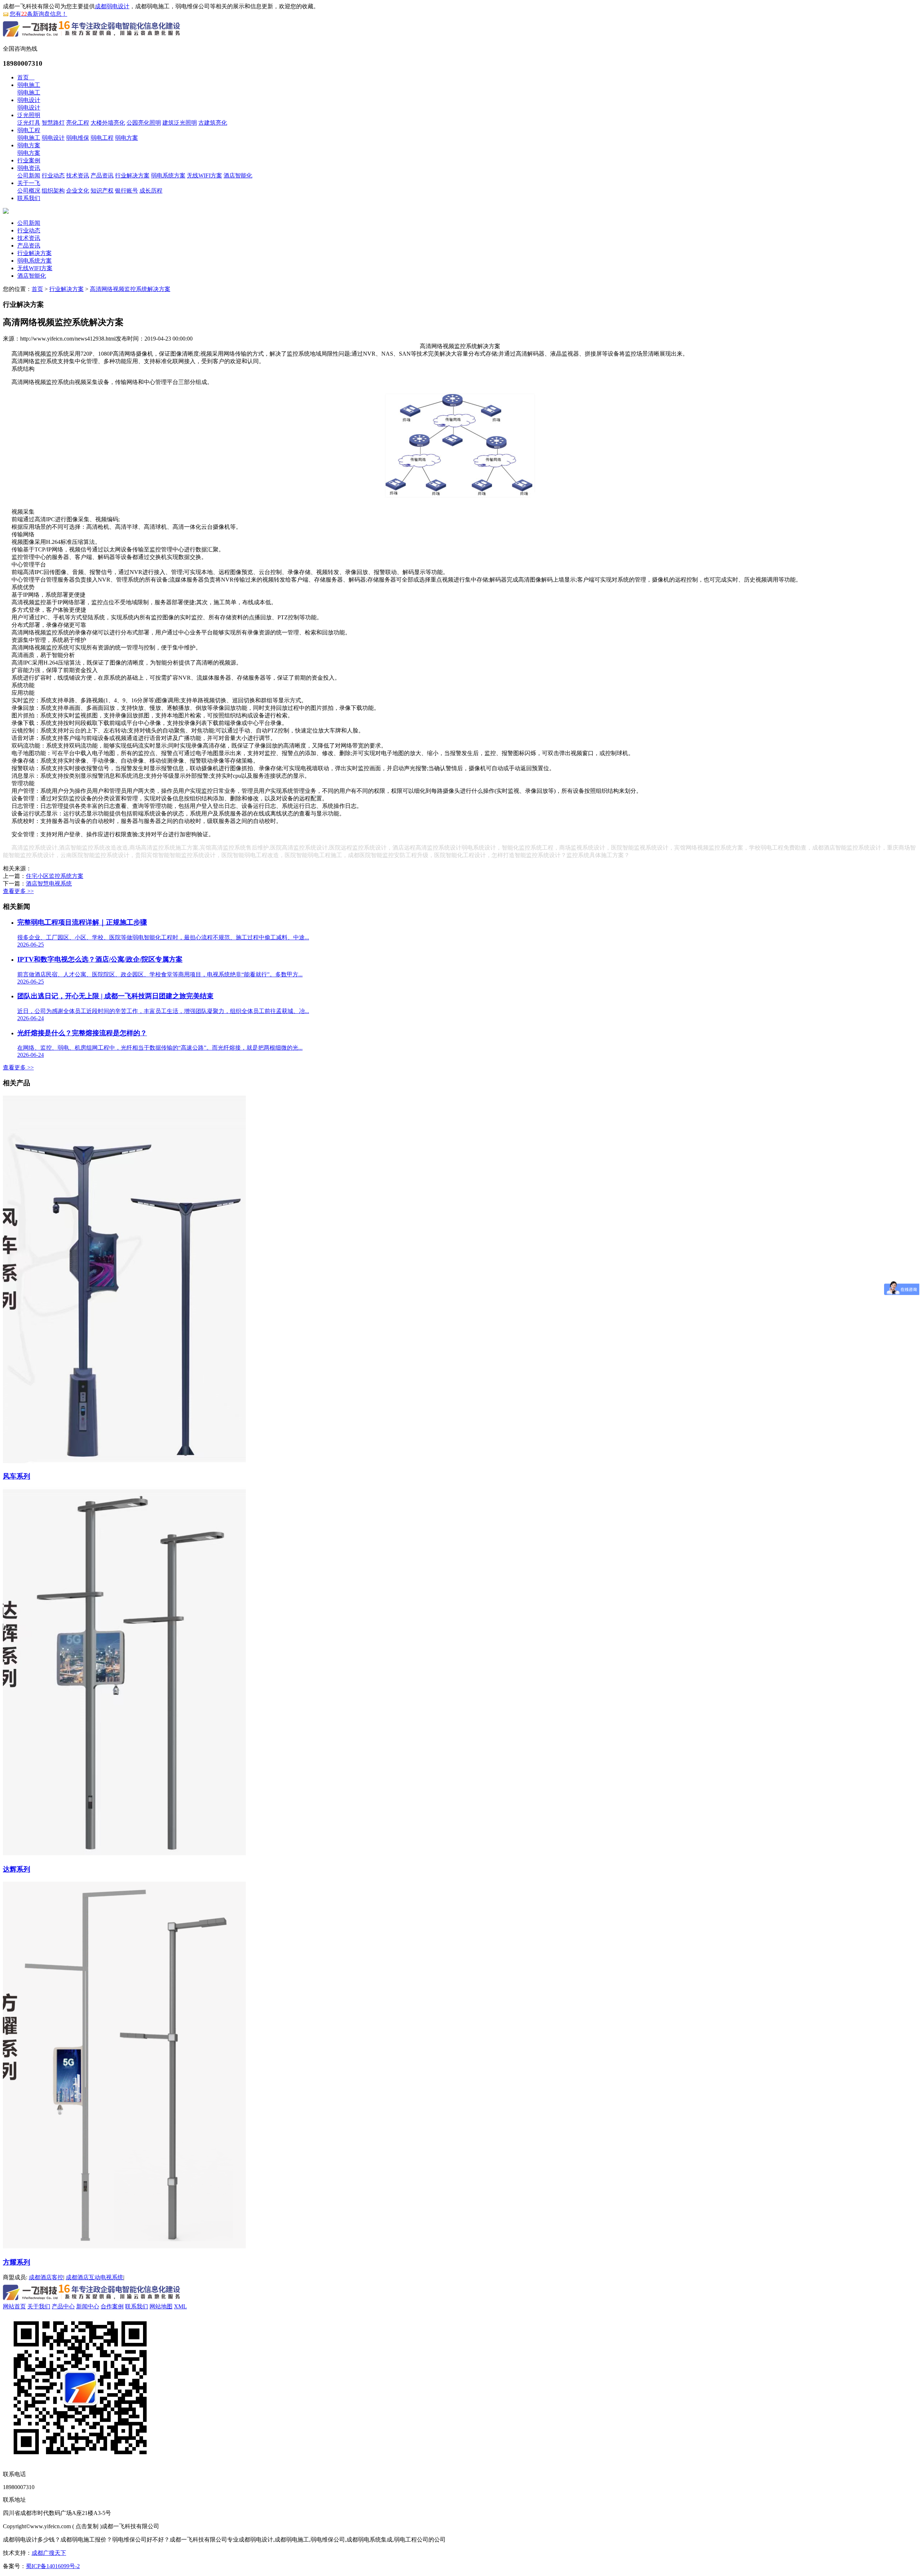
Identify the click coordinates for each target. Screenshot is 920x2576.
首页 (26, 77)
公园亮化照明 (144, 123)
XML (180, 2306)
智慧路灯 (53, 123)
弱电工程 (29, 130)
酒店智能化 (238, 175)
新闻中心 (88, 2306)
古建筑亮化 (213, 123)
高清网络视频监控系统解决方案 (130, 289)
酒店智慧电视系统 (49, 884)
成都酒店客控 (46, 2277)
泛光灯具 (29, 123)
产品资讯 (102, 175)
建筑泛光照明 (180, 123)
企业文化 (78, 191)
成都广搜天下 (49, 2553)
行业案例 (29, 160)
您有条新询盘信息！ (38, 14)
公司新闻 (29, 175)
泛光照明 (29, 115)
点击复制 (87, 2526)
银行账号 (126, 191)
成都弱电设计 (112, 6)
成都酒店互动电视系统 (95, 2277)
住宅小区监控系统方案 (55, 876)
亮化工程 (78, 123)
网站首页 (14, 2306)
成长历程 (151, 191)
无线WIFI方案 (204, 175)
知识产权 (102, 191)
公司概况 (29, 191)
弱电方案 (126, 138)
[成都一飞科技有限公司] (92, 38)
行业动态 (53, 175)
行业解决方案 (132, 175)
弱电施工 (29, 85)
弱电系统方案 (168, 175)
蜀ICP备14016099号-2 (53, 2566)
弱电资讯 (29, 168)
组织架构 (53, 191)
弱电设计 (29, 100)
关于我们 (39, 2306)
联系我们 (29, 198)
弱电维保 (78, 138)
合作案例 (112, 2306)
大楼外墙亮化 (108, 123)
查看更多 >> (18, 891)
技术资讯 (78, 175)
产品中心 (63, 2306)
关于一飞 (29, 183)
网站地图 (161, 2306)
